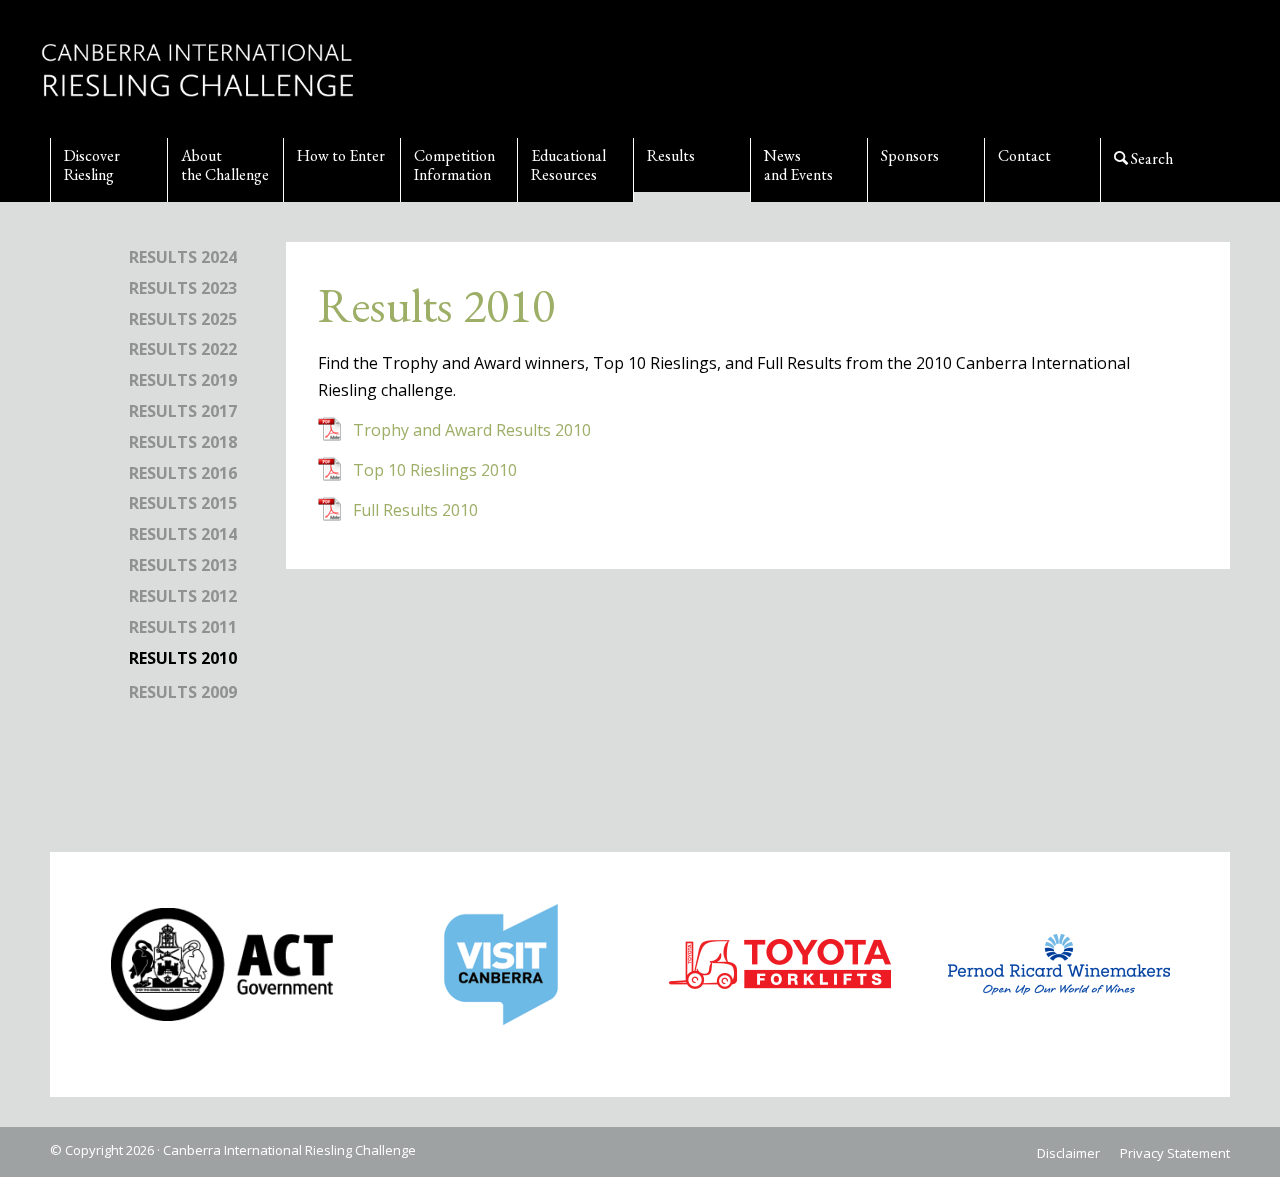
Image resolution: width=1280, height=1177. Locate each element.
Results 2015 (183, 503)
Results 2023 (183, 288)
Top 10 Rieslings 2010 (435, 470)
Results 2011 (183, 627)
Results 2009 (183, 692)
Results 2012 (183, 596)
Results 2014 (183, 534)
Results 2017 (183, 411)
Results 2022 (183, 349)
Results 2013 (183, 565)
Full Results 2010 (415, 510)
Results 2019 (183, 380)
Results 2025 (183, 319)
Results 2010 (183, 658)
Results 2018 (183, 442)
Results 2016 (183, 473)
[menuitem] (108, 170)
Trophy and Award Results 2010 (472, 430)
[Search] (1159, 170)
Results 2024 (183, 257)
